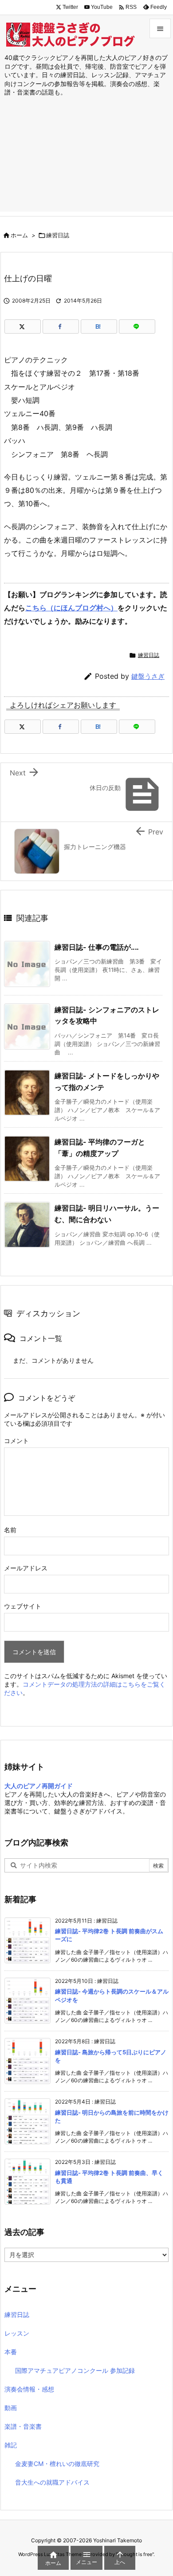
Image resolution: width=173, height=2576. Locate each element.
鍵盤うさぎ (148, 676)
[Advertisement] (86, 163)
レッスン (17, 2333)
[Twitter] (23, 326)
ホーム (19, 235)
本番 (11, 2352)
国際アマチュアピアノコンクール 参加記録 (75, 2370)
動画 (11, 2408)
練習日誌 (58, 235)
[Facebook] (61, 326)
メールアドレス (26, 1568)
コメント (16, 1441)
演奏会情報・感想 (29, 2389)
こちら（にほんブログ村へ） (71, 608)
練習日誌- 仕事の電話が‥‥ (97, 947)
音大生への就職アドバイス (52, 2482)
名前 (10, 1530)
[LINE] (137, 326)
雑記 (11, 2445)
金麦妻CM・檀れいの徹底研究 (57, 2464)
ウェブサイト (23, 1606)
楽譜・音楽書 (23, 2426)
